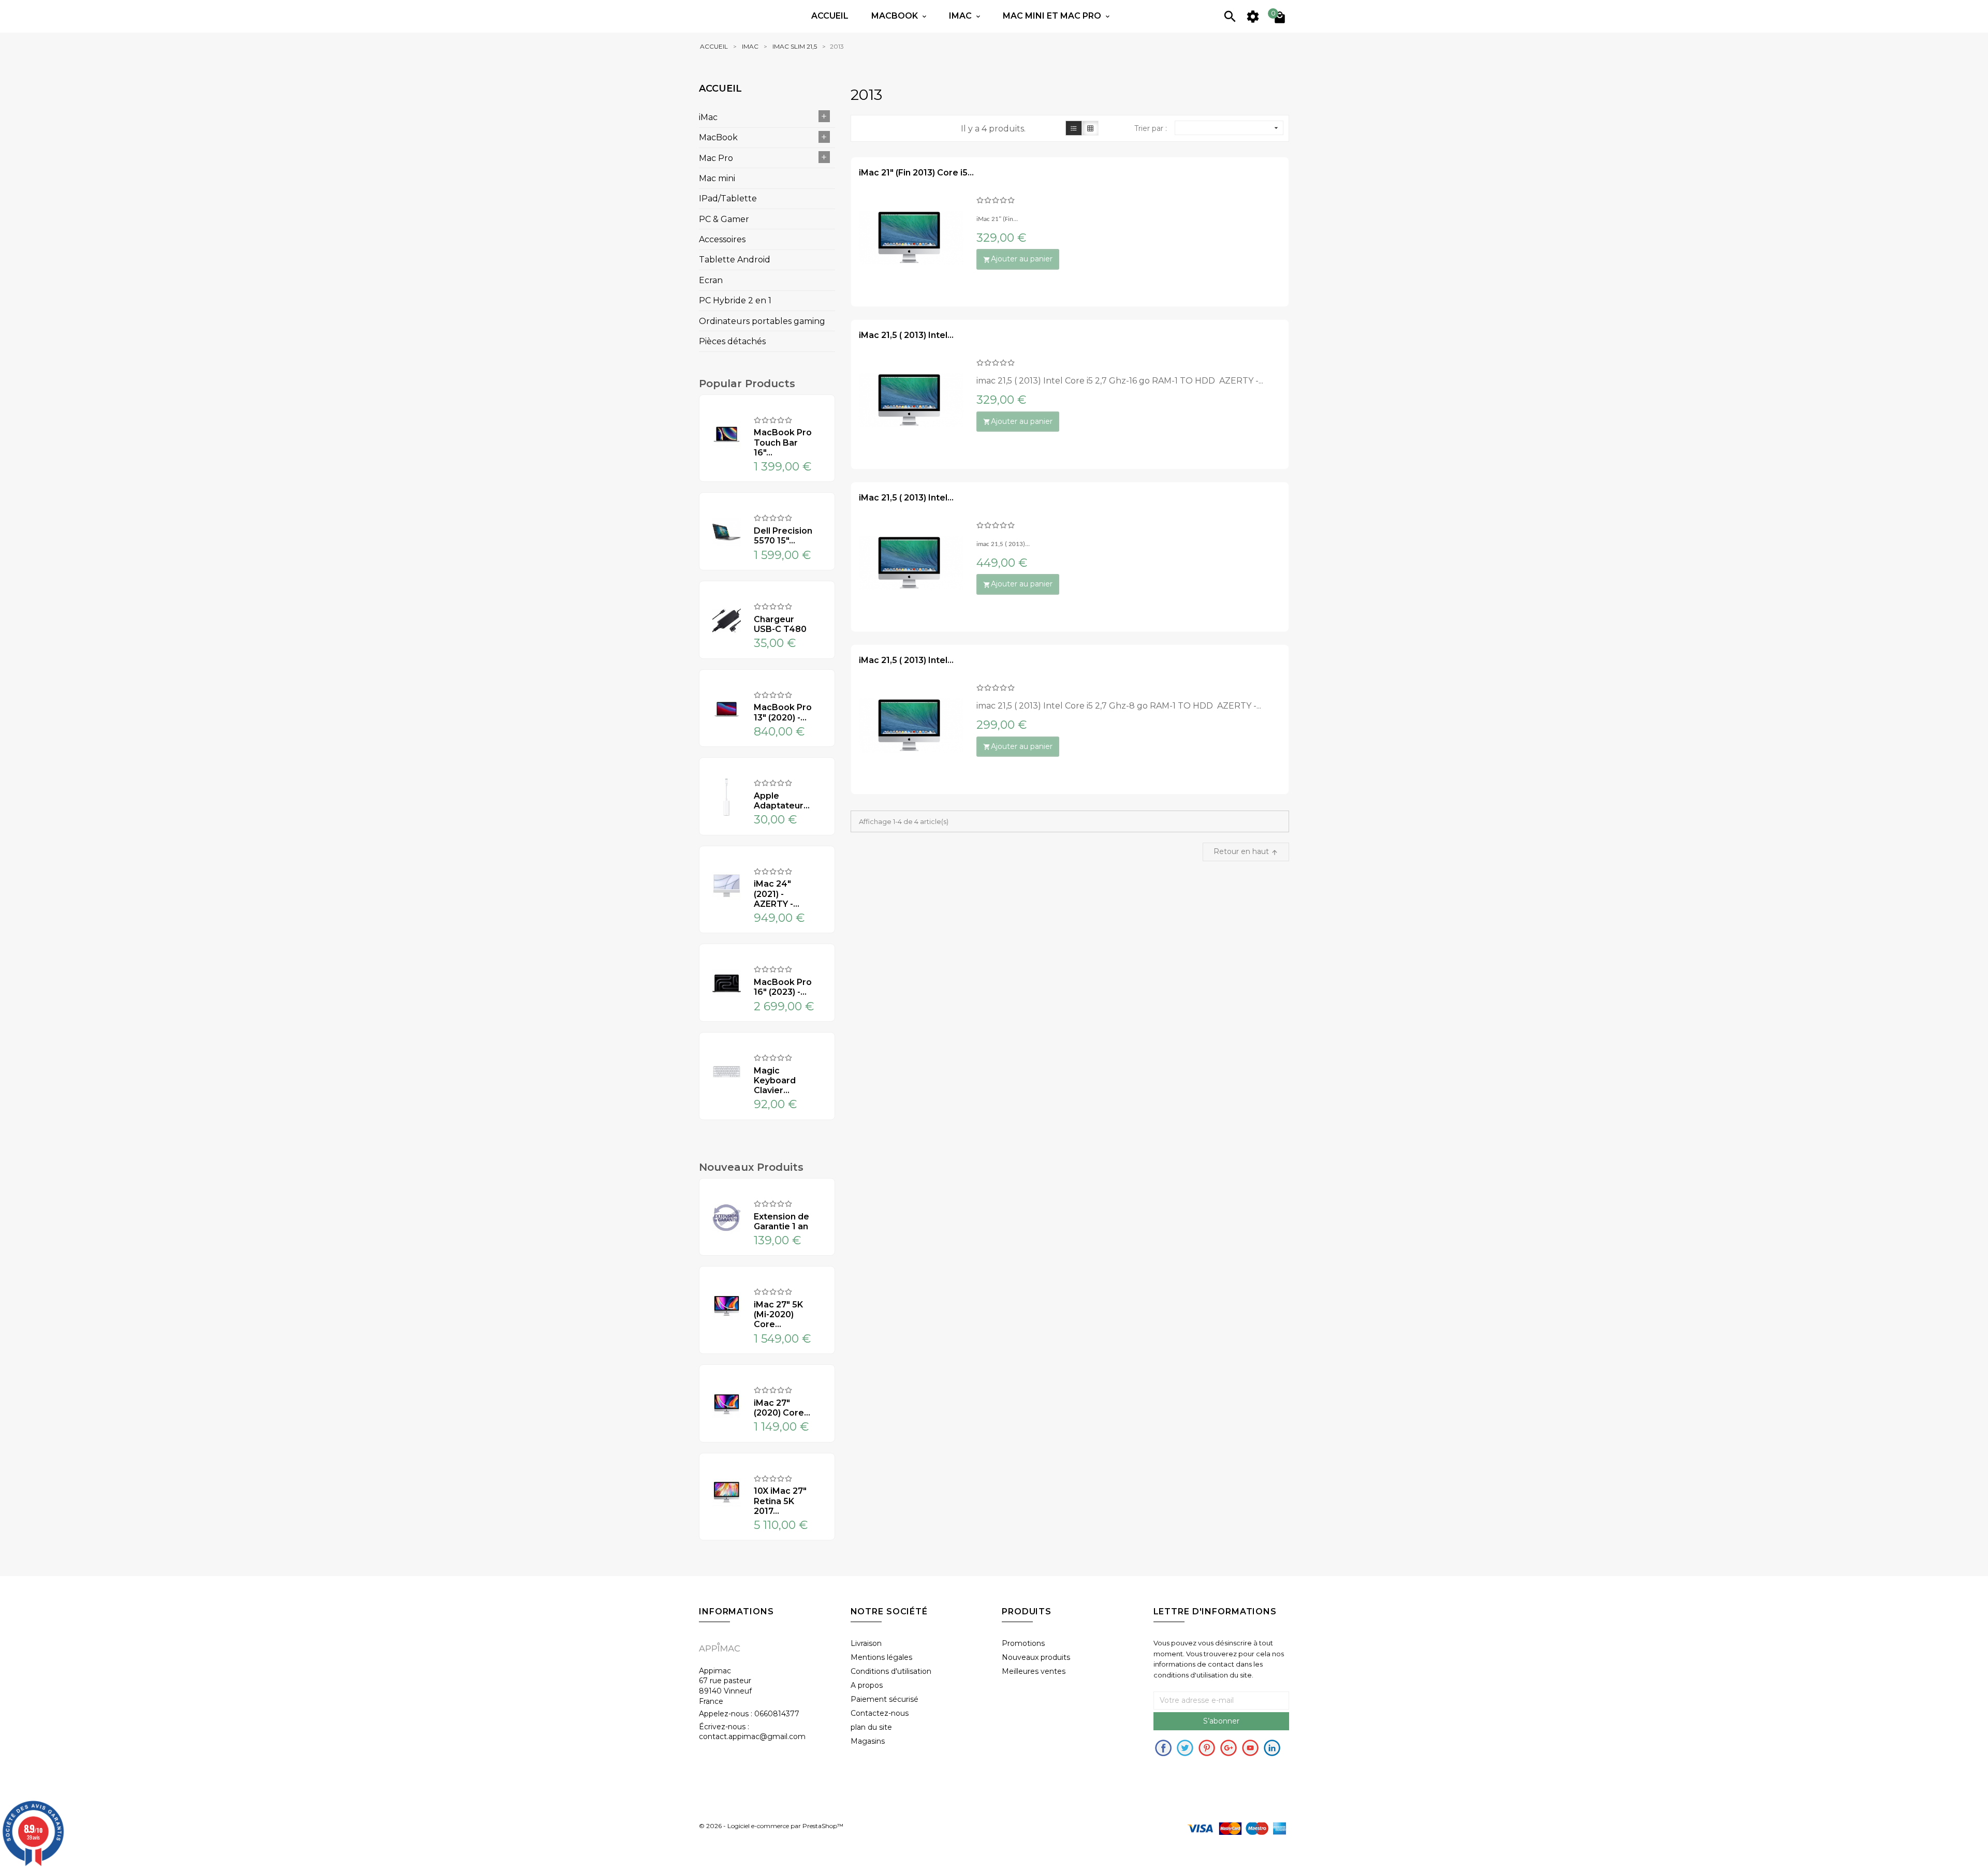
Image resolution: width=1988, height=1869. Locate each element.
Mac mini (717, 178)
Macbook (896, 16)
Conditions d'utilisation (891, 1671)
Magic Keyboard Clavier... (775, 1080)
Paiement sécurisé (885, 1699)
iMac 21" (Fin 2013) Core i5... (916, 173)
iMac (708, 117)
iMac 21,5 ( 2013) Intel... (906, 335)
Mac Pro (716, 158)
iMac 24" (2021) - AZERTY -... (777, 894)
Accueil (830, 16)
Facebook (1163, 1748)
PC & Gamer (724, 219)
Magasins (868, 1741)
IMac (961, 16)
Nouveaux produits (1036, 1657)
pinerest (1207, 1748)
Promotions (1023, 1643)
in (1272, 1748)
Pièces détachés (732, 341)
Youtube (1250, 1748)
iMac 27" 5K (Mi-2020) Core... (778, 1314)
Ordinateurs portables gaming (762, 321)
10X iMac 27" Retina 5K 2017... (780, 1501)
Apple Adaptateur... (782, 801)
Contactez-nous (880, 1713)
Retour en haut (1246, 851)
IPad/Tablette (728, 198)
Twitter (1185, 1748)
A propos (867, 1685)
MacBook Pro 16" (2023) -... (783, 987)
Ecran (711, 280)
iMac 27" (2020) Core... (782, 1408)
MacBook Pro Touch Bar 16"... (783, 442)
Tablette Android (735, 260)
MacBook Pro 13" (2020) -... (783, 712)
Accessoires (722, 239)
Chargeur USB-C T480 (780, 624)
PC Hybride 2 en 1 (735, 300)
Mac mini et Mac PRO (1053, 16)
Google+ (1229, 1748)
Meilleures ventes (1034, 1671)
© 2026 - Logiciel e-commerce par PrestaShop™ (771, 1826)
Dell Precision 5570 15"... (783, 536)
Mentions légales (881, 1657)
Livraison (866, 1643)
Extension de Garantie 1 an (781, 1222)
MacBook (718, 137)
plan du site (871, 1727)
